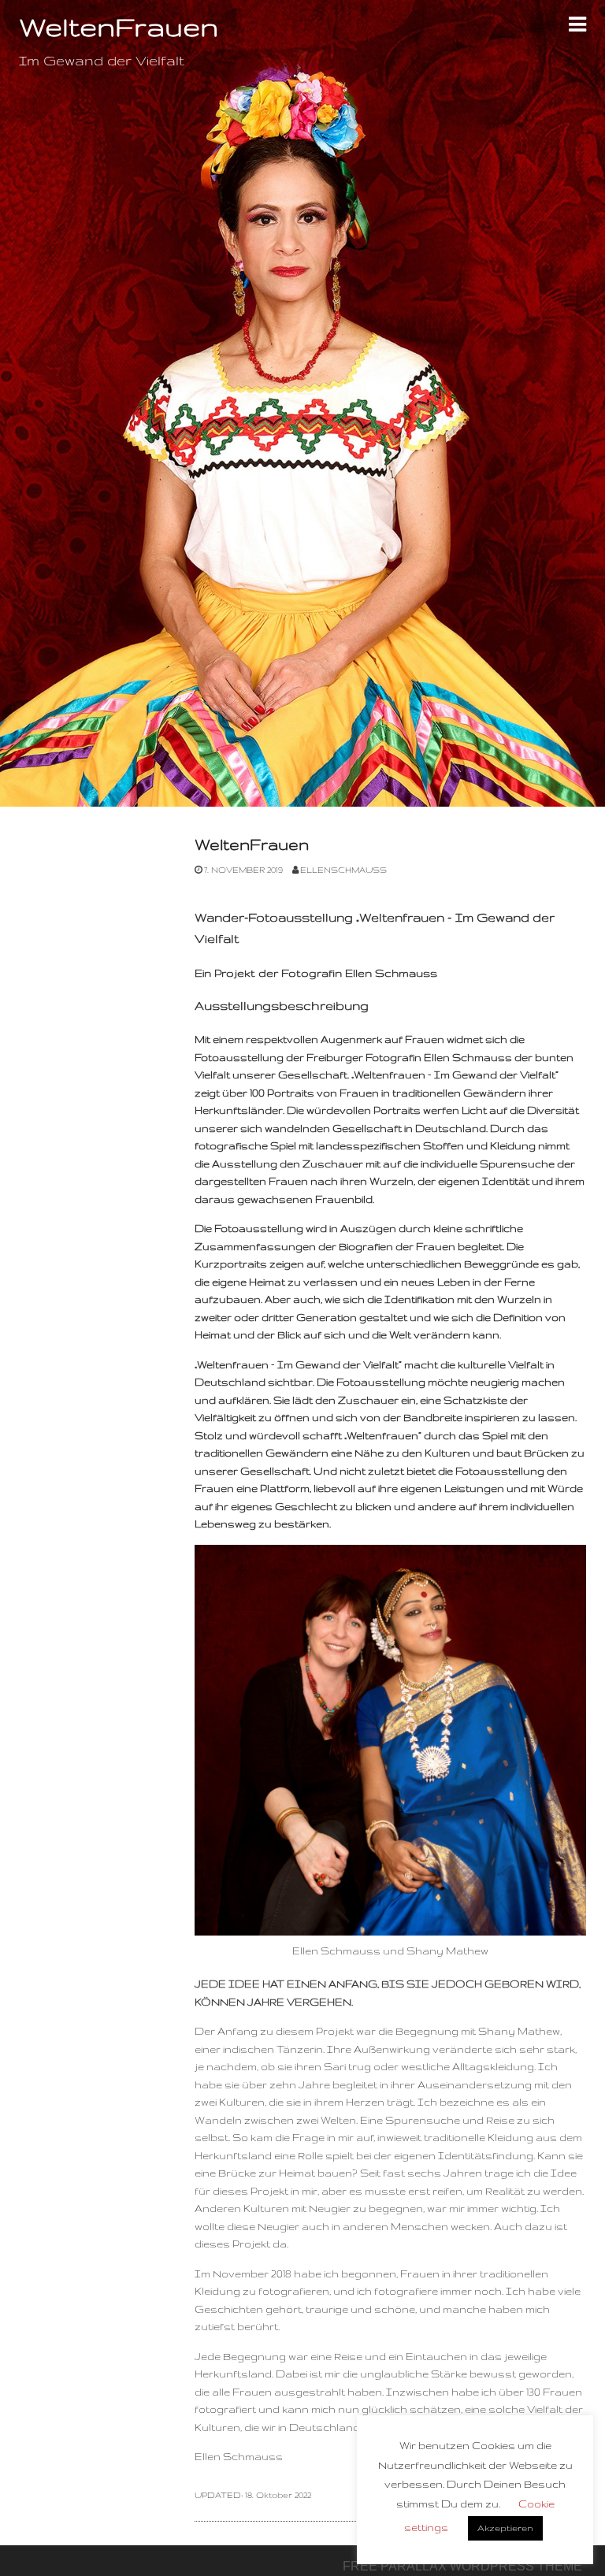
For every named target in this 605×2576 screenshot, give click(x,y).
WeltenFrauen (252, 844)
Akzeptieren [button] (505, 2528)
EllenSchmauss (343, 870)
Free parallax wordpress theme (462, 2566)
